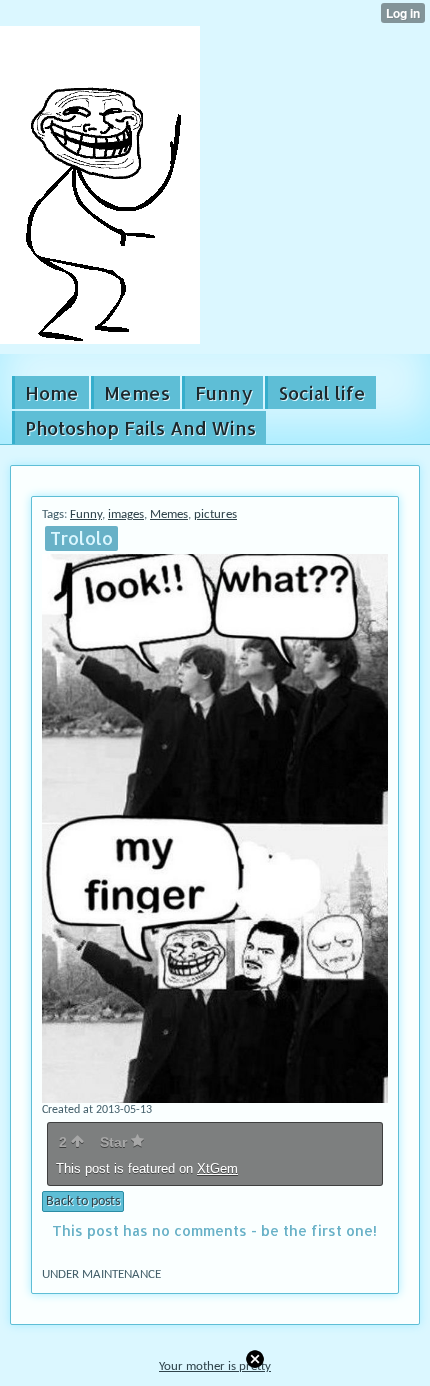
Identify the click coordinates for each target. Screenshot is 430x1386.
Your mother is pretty (215, 1366)
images (126, 514)
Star (115, 1142)
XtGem (217, 1168)
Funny (86, 514)
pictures (215, 514)
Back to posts (83, 1201)
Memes (169, 514)
